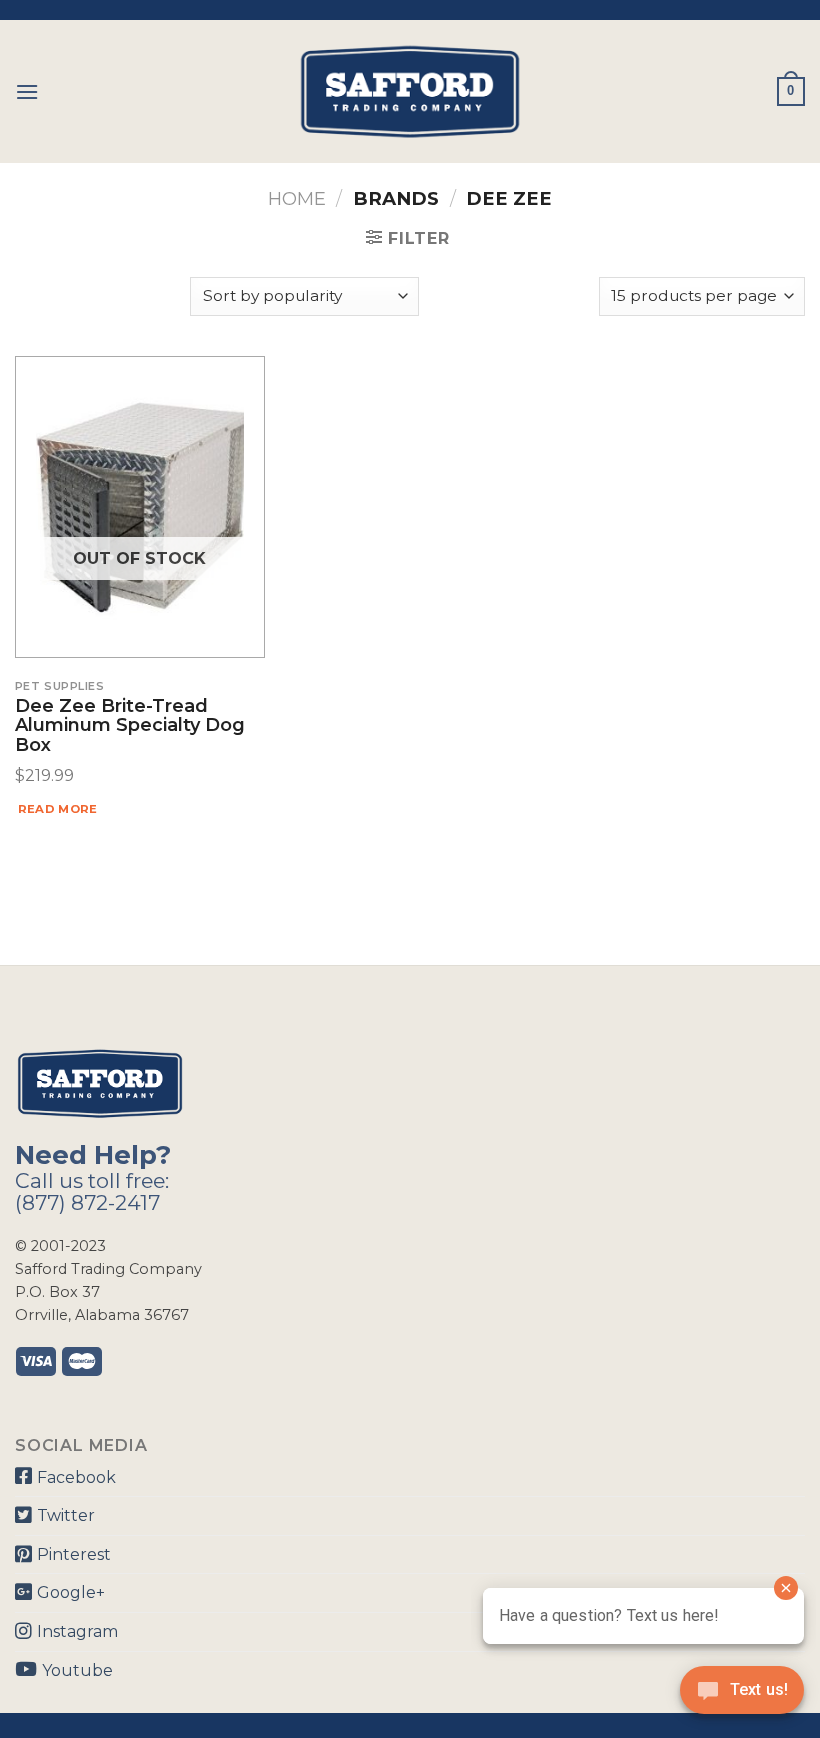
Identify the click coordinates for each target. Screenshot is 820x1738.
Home (297, 198)
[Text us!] (742, 1696)
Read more (58, 809)
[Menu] (27, 91)
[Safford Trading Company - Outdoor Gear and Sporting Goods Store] (410, 91)
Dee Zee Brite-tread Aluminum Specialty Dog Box (130, 726)
